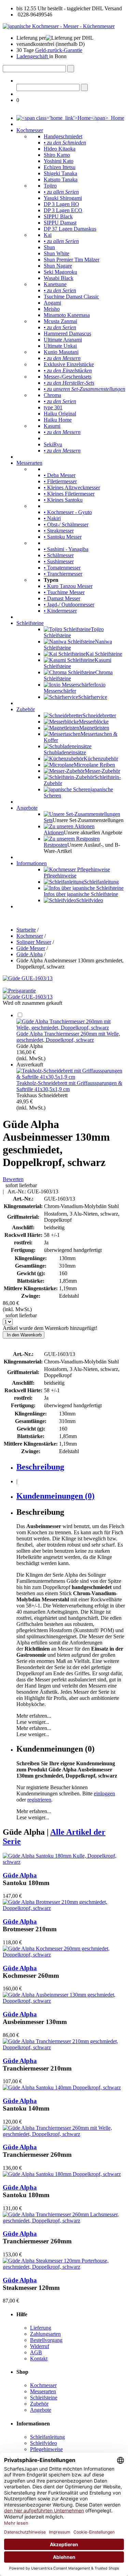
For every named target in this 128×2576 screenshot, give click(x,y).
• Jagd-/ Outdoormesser (69, 605)
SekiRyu (53, 444)
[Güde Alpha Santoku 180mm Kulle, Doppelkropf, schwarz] (64, 1862)
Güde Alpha (30, 954)
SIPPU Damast (60, 223)
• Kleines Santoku (63, 500)
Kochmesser (30, 130)
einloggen (104, 1793)
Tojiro (50, 186)
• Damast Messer (62, 598)
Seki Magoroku (60, 272)
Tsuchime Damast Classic (71, 297)
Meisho (52, 309)
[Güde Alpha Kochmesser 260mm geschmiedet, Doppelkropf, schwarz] (64, 1955)
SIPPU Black (58, 216)
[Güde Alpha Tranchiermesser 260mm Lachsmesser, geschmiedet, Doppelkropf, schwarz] (64, 2221)
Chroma (52, 395)
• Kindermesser (60, 611)
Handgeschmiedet (63, 136)
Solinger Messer (34, 942)
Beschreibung (40, 1467)
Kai (48, 235)
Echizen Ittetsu (60, 167)
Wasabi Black (59, 278)
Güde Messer (31, 948)
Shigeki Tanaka (60, 173)
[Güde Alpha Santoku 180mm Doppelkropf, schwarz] (62, 2174)
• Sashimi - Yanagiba (66, 549)
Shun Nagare (58, 266)
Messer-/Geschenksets (68, 377)
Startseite (26, 930)
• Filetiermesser (60, 481)
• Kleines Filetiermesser (69, 494)
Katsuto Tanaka (61, 180)
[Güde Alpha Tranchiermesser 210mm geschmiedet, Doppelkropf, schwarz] (64, 2047)
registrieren (39, 1800)
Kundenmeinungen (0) (55, 1496)
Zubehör (26, 709)
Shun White (56, 253)
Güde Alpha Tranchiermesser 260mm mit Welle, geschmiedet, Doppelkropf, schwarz (68, 1037)
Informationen (32, 863)
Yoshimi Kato (59, 161)
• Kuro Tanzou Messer (68, 586)
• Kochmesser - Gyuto (68, 512)
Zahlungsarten (45, 2334)
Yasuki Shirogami (63, 198)
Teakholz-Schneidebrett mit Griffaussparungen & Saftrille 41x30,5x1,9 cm (69, 1086)
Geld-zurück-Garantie (59, 50)
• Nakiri (52, 518)
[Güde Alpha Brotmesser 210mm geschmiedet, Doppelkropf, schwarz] (64, 1908)
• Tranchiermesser (63, 574)
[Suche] (71, 69)
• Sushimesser (59, 561)
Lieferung (41, 2328)
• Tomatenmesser (62, 568)
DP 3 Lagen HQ (61, 204)
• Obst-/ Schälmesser (66, 524)
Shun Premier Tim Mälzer (72, 260)
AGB (36, 2352)
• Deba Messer (60, 475)
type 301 (53, 407)
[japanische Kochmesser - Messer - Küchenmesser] (59, 26)
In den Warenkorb (24, 1335)
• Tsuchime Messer (64, 592)
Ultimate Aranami (63, 340)
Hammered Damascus (67, 334)
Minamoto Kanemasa (67, 315)
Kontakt (39, 2359)
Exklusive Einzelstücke (69, 364)
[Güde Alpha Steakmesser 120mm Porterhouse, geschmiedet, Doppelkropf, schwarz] (64, 2267)
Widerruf (40, 2346)
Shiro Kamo (57, 155)
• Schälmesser (59, 555)
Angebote (27, 808)
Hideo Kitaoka (60, 149)
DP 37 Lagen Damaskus (70, 229)
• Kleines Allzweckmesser (72, 488)
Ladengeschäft (33, 56)
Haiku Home (58, 420)
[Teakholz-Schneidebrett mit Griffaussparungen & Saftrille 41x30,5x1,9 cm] (71, 1077)
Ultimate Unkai (60, 346)
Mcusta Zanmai (60, 321)
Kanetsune (55, 284)
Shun (49, 247)
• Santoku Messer (63, 537)
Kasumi (52, 426)
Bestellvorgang (46, 2340)
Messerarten (29, 463)
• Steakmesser (59, 531)
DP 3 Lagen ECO (63, 210)
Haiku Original (60, 414)
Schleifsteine (30, 623)
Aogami (52, 303)
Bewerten (13, 1179)
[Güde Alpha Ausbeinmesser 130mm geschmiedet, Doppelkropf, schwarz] (64, 2001)
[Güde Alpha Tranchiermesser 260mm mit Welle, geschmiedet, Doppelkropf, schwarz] (71, 1028)
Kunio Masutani (61, 352)
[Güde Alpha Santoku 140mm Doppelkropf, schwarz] (62, 2087)
